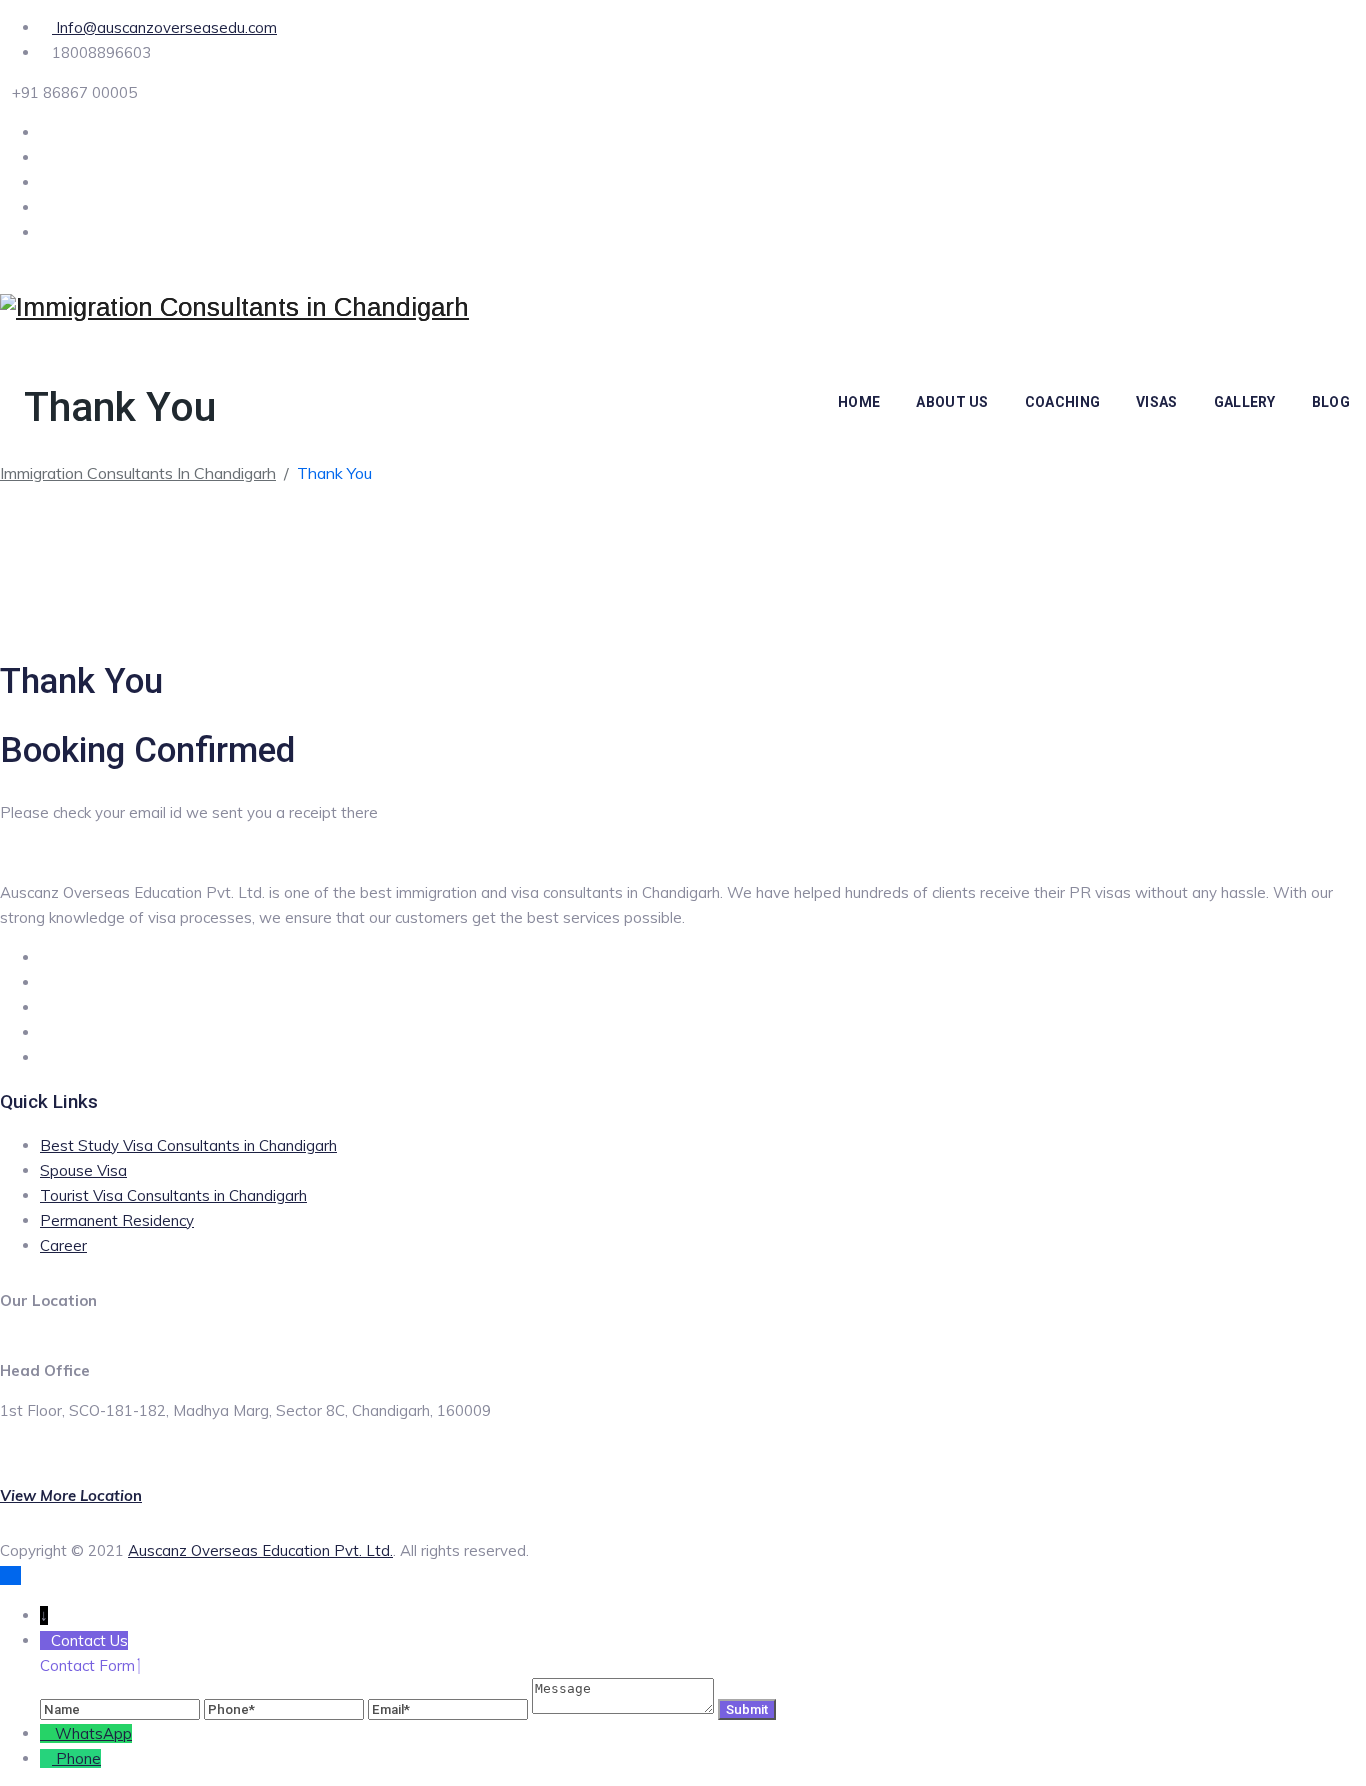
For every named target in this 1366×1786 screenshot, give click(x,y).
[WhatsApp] (47, 1733)
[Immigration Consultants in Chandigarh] (234, 307)
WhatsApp (93, 1733)
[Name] (122, 1708)
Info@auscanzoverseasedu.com (164, 27)
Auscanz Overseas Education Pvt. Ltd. (260, 1550)
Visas (1157, 402)
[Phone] (286, 1708)
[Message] (625, 1708)
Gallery (1245, 402)
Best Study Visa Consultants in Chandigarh (188, 1145)
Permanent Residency (117, 1220)
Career (63, 1245)
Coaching (1062, 402)
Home (859, 402)
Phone (78, 1758)
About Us (952, 402)
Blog (1331, 402)
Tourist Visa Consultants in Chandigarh (173, 1195)
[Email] (450, 1708)
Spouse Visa (83, 1170)
